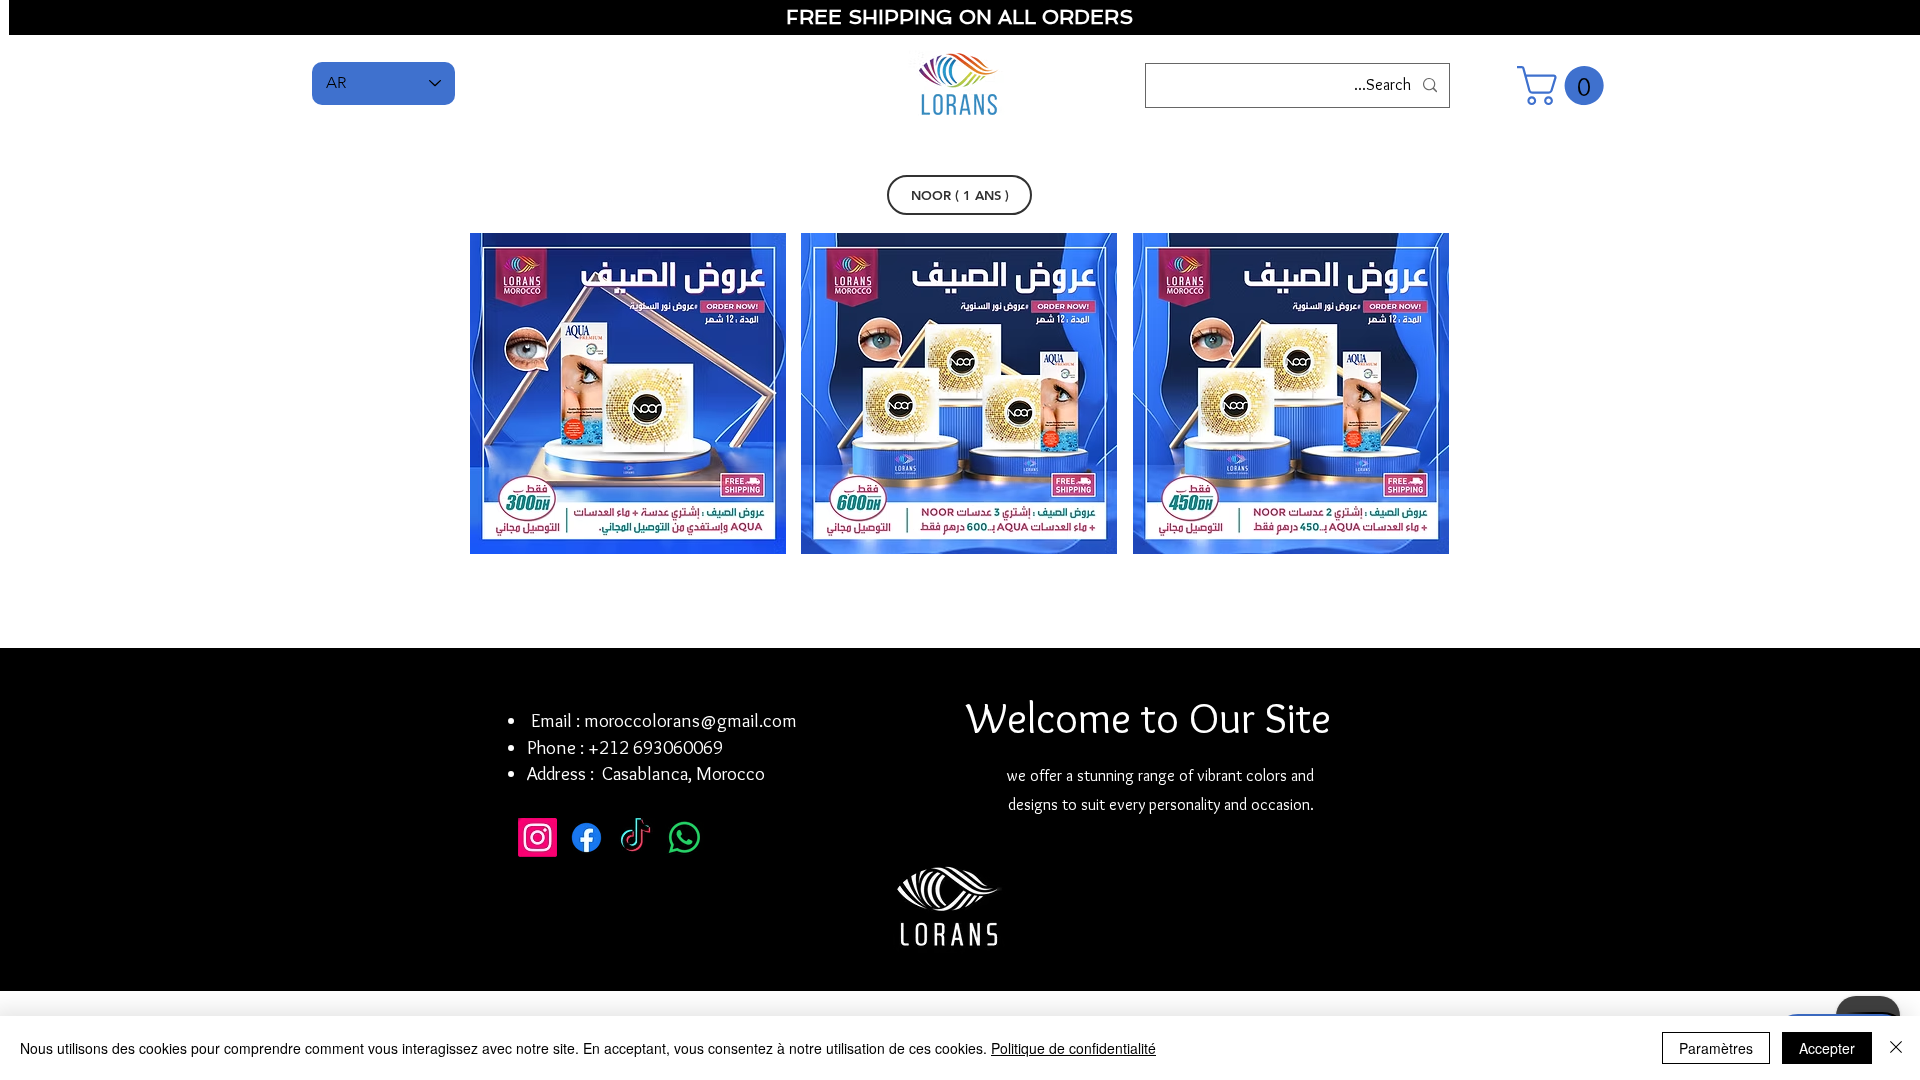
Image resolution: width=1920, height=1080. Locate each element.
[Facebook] (586, 837)
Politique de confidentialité (1073, 1048)
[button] (1565, 85)
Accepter (1827, 1048)
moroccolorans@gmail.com (690, 720)
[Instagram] (537, 837)
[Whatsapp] (684, 837)
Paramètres (1716, 1048)
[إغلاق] (1896, 1048)
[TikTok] (635, 837)
